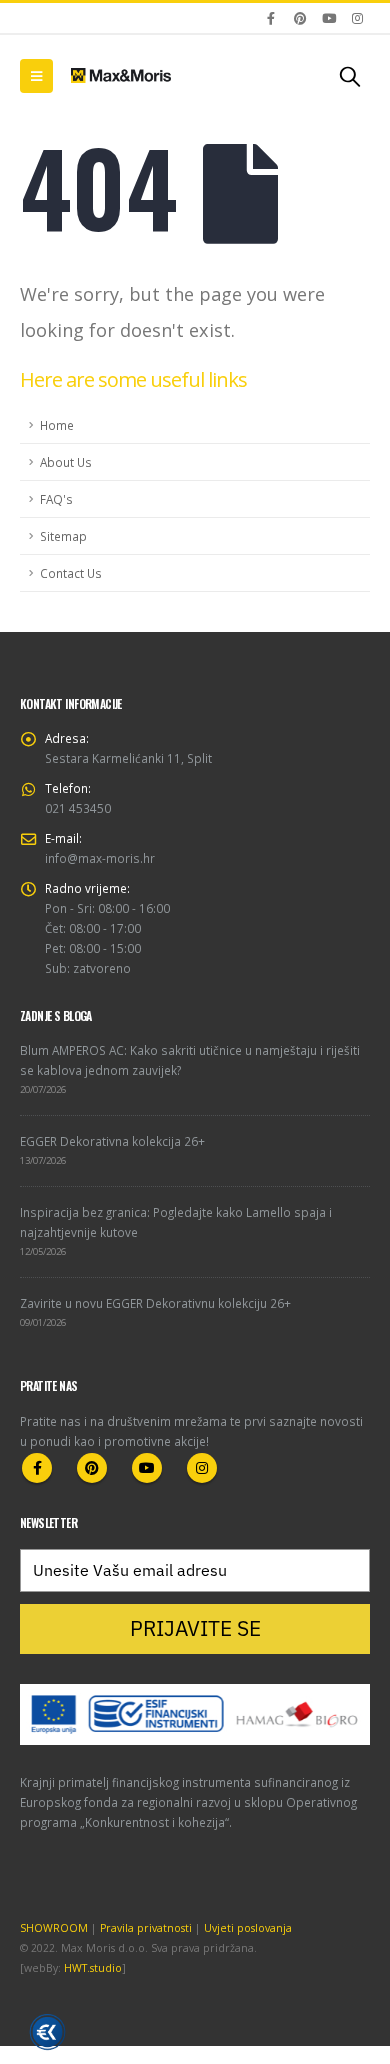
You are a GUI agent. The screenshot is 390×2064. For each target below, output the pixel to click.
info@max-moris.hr (100, 858)
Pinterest (92, 1468)
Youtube (147, 1468)
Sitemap (63, 536)
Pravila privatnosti (146, 1928)
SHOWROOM (54, 1928)
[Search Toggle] (350, 76)
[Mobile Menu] (36, 76)
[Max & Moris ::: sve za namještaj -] (121, 75)
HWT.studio (93, 1968)
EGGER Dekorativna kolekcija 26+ (112, 1141)
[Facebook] (272, 18)
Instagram (202, 1468)
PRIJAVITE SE (195, 1628)
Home (57, 425)
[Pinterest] (300, 18)
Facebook (37, 1468)
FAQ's (56, 499)
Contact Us (71, 573)
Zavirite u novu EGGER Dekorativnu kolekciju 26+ (155, 1303)
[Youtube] (329, 18)
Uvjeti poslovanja (248, 1928)
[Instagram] (357, 18)
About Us (66, 462)
